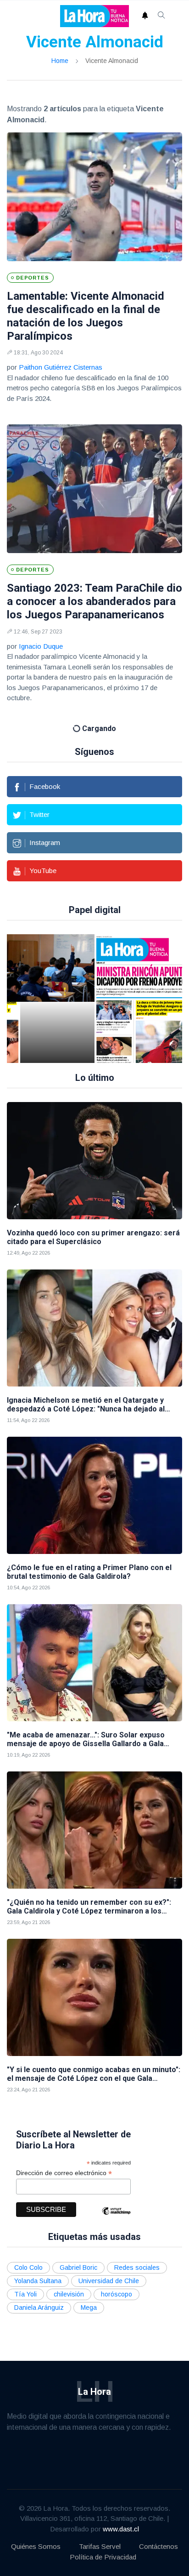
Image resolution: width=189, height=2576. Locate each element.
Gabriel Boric (78, 2268)
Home (60, 61)
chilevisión (69, 2294)
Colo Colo (28, 2268)
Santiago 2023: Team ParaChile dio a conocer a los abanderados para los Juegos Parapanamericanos (94, 601)
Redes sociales (137, 2268)
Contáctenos (158, 2546)
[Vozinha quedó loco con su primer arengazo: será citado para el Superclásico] (94, 1161)
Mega (89, 2308)
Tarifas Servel (100, 2546)
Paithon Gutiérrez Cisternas (61, 367)
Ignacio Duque (41, 646)
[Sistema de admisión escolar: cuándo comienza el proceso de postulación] (57, 999)
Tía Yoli (25, 2294)
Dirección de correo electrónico (64, 2173)
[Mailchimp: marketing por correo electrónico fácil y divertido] (116, 2218)
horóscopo (117, 2294)
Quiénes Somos (36, 2546)
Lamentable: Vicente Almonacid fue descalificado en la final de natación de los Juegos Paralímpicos (86, 316)
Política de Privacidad (103, 2557)
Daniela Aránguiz (39, 2308)
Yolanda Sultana (38, 2281)
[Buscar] (161, 16)
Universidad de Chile (109, 2281)
